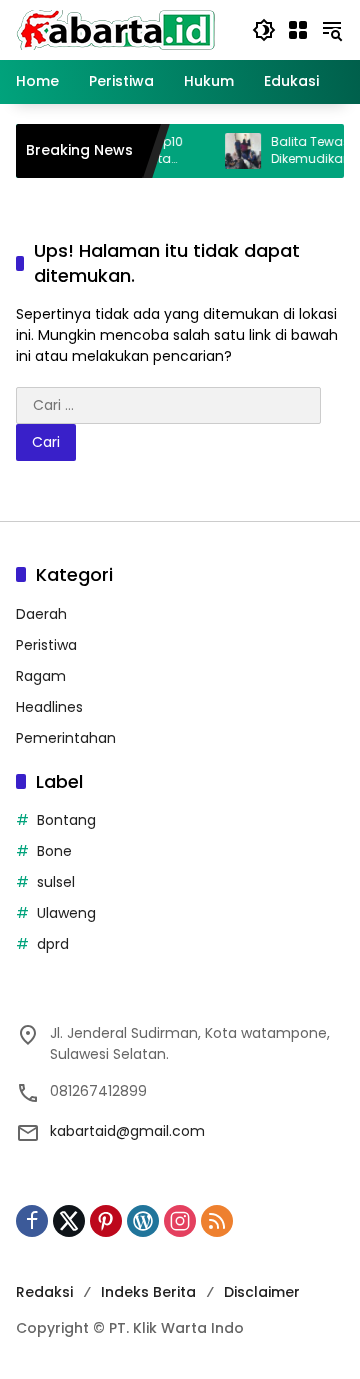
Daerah (41, 614)
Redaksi (44, 1292)
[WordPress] (143, 1221)
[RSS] (217, 1221)
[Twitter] (69, 1221)
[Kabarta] (116, 29)
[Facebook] (32, 1221)
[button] (264, 30)
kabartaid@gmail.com (127, 1131)
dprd (53, 944)
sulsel (56, 882)
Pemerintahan (66, 738)
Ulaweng (66, 913)
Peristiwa (46, 645)
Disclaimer (262, 1292)
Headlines (49, 707)
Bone (54, 851)
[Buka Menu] (298, 30)
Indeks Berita (148, 1292)
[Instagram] (180, 1221)
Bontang (66, 820)
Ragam (41, 676)
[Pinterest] (106, 1221)
